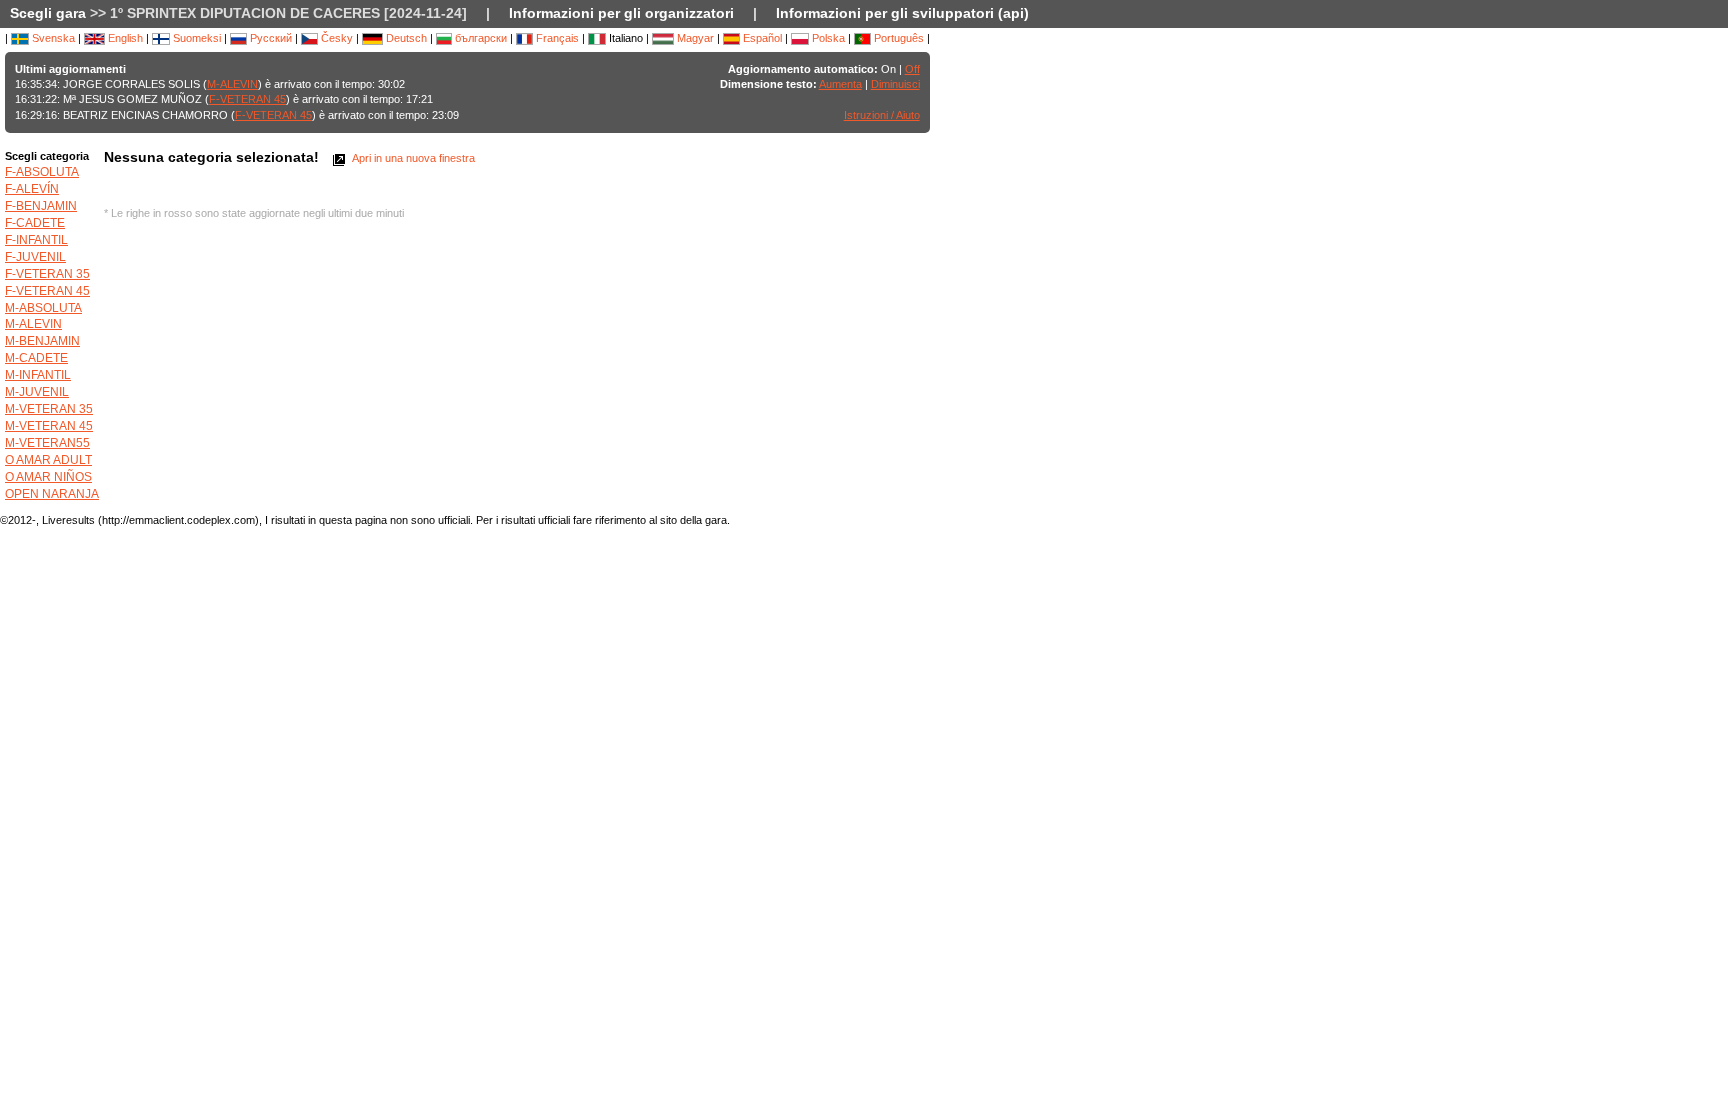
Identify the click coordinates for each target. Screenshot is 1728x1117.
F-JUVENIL (35, 257)
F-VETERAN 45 (247, 99)
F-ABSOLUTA (42, 172)
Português (897, 38)
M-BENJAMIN (42, 341)
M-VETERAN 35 (49, 409)
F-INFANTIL (36, 240)
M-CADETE (36, 358)
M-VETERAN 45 (49, 426)
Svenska (52, 38)
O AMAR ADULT (48, 460)
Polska (827, 38)
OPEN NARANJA (52, 494)
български (479, 38)
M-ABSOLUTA (43, 308)
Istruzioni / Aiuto (882, 115)
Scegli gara (48, 13)
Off (912, 69)
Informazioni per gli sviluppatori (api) (902, 13)
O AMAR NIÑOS (48, 477)
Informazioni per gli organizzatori (621, 13)
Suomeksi (195, 38)
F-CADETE (35, 223)
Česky (335, 38)
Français (556, 38)
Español (761, 38)
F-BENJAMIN (41, 206)
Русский (269, 38)
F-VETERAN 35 (47, 274)
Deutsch (405, 38)
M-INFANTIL (38, 375)
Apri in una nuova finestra (412, 158)
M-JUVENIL (37, 392)
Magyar (694, 38)
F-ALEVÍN (32, 189)
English (124, 38)
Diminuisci (895, 84)
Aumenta (840, 84)
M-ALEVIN (232, 84)
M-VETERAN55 (47, 443)
